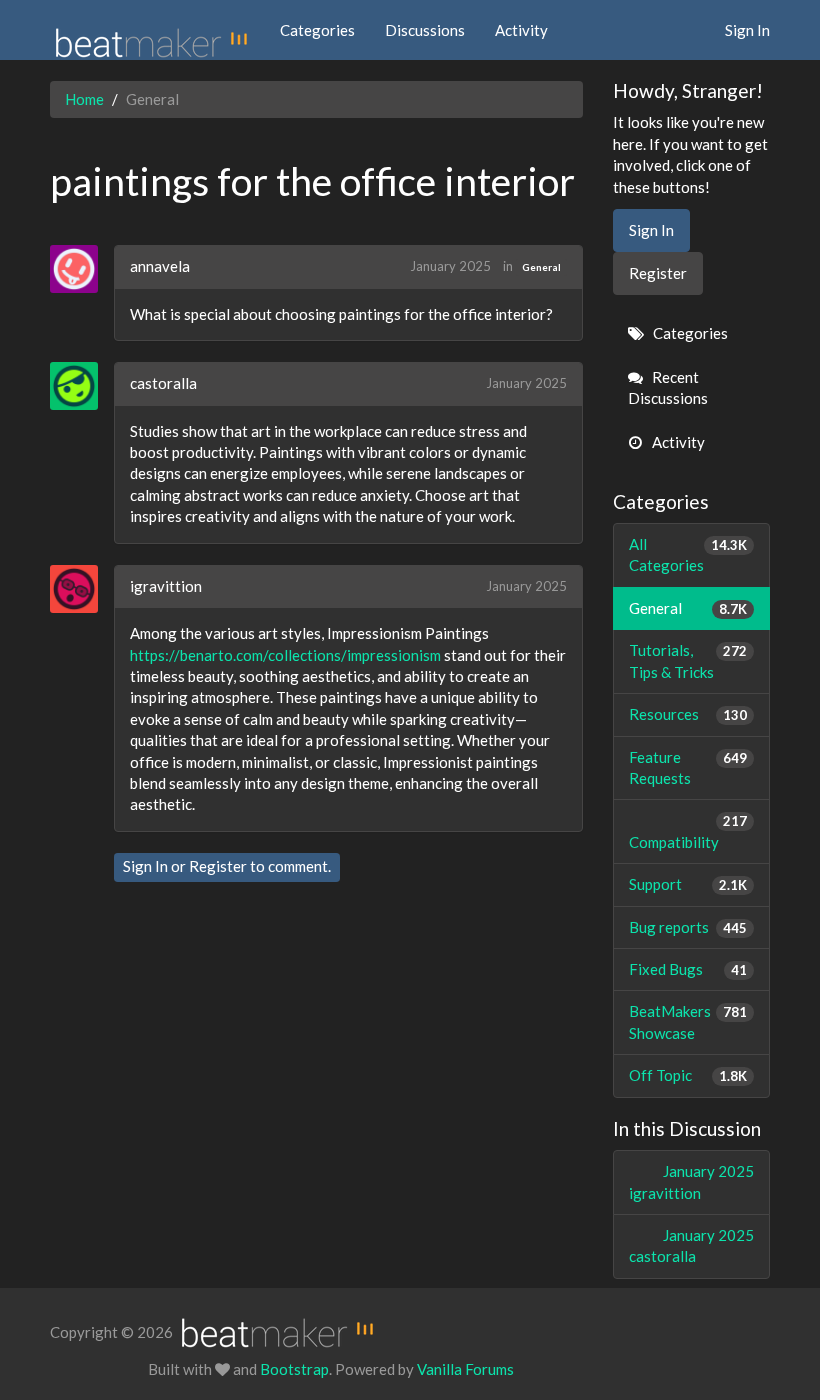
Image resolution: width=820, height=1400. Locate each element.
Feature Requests (688, 767)
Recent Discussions (668, 387)
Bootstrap (294, 1369)
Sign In (747, 30)
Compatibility (688, 831)
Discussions (425, 30)
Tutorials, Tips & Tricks (688, 660)
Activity (521, 30)
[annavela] (81, 269)
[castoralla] (81, 386)
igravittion (166, 586)
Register (218, 866)
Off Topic (688, 1075)
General (541, 267)
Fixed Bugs (688, 969)
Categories (317, 30)
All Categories (688, 554)
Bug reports (688, 927)
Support (688, 884)
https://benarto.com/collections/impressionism (285, 655)
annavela (160, 266)
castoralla (163, 383)
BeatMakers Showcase (688, 1021)
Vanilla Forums (465, 1369)
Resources (688, 714)
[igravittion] (81, 589)
